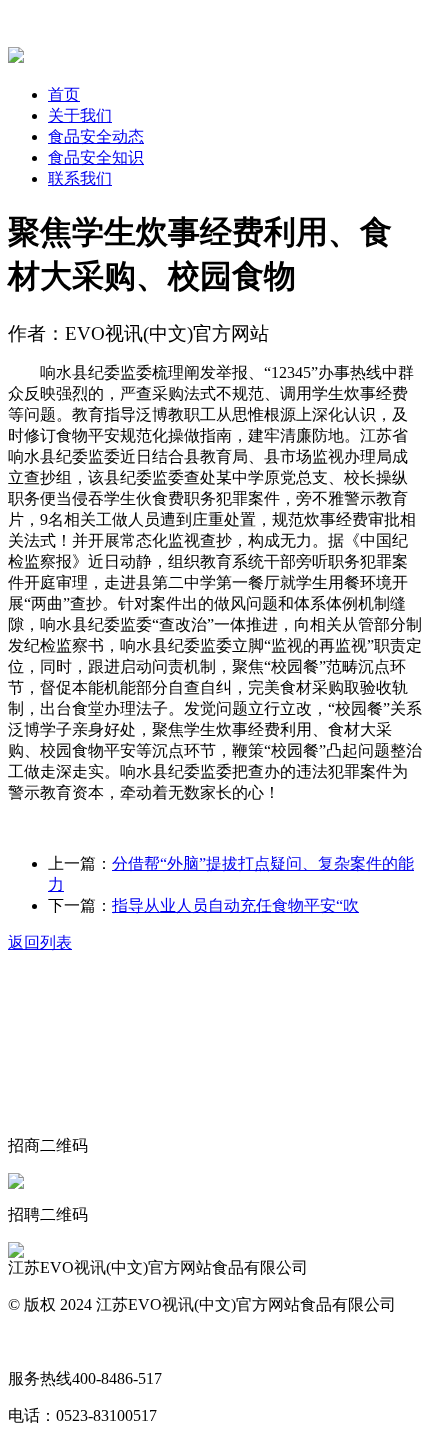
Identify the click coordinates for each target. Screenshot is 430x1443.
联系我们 (80, 178)
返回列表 (40, 942)
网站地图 (40, 1341)
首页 (64, 94)
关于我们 (80, 115)
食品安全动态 (96, 136)
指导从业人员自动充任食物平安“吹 (235, 905)
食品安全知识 (96, 157)
